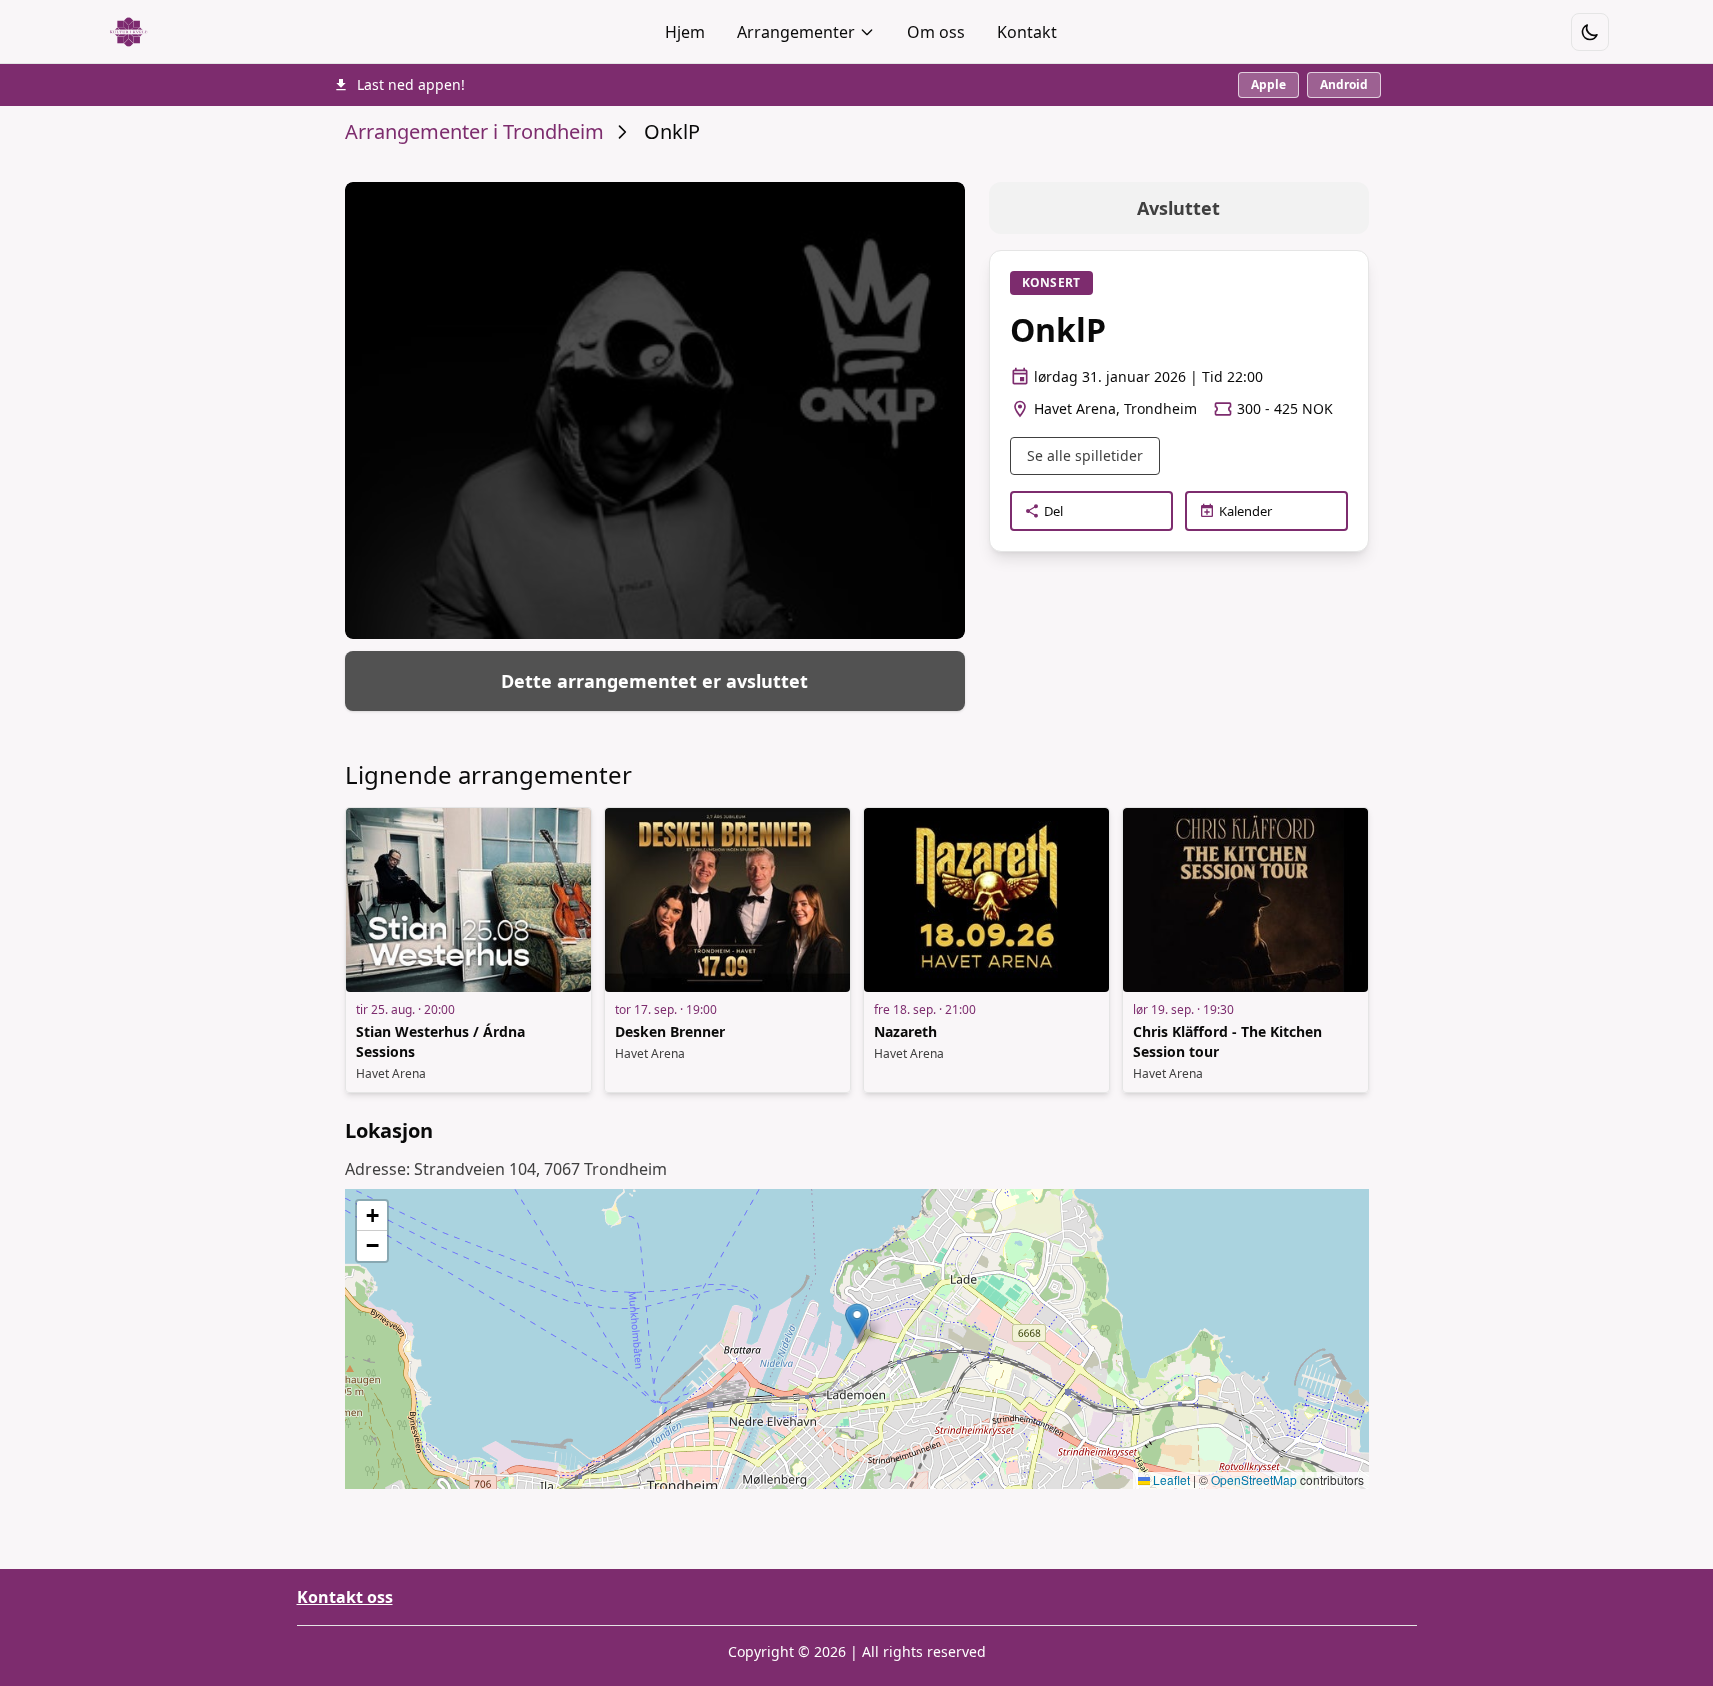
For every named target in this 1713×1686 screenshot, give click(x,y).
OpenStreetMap (1254, 1479)
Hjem (685, 32)
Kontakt (1027, 32)
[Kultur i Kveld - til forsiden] (128, 32)
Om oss (936, 32)
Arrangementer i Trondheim (474, 131)
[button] (857, 1321)
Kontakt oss (345, 1597)
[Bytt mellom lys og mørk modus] (1590, 32)
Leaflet (1170, 1479)
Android (1344, 84)
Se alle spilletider (1085, 455)
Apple (1268, 84)
